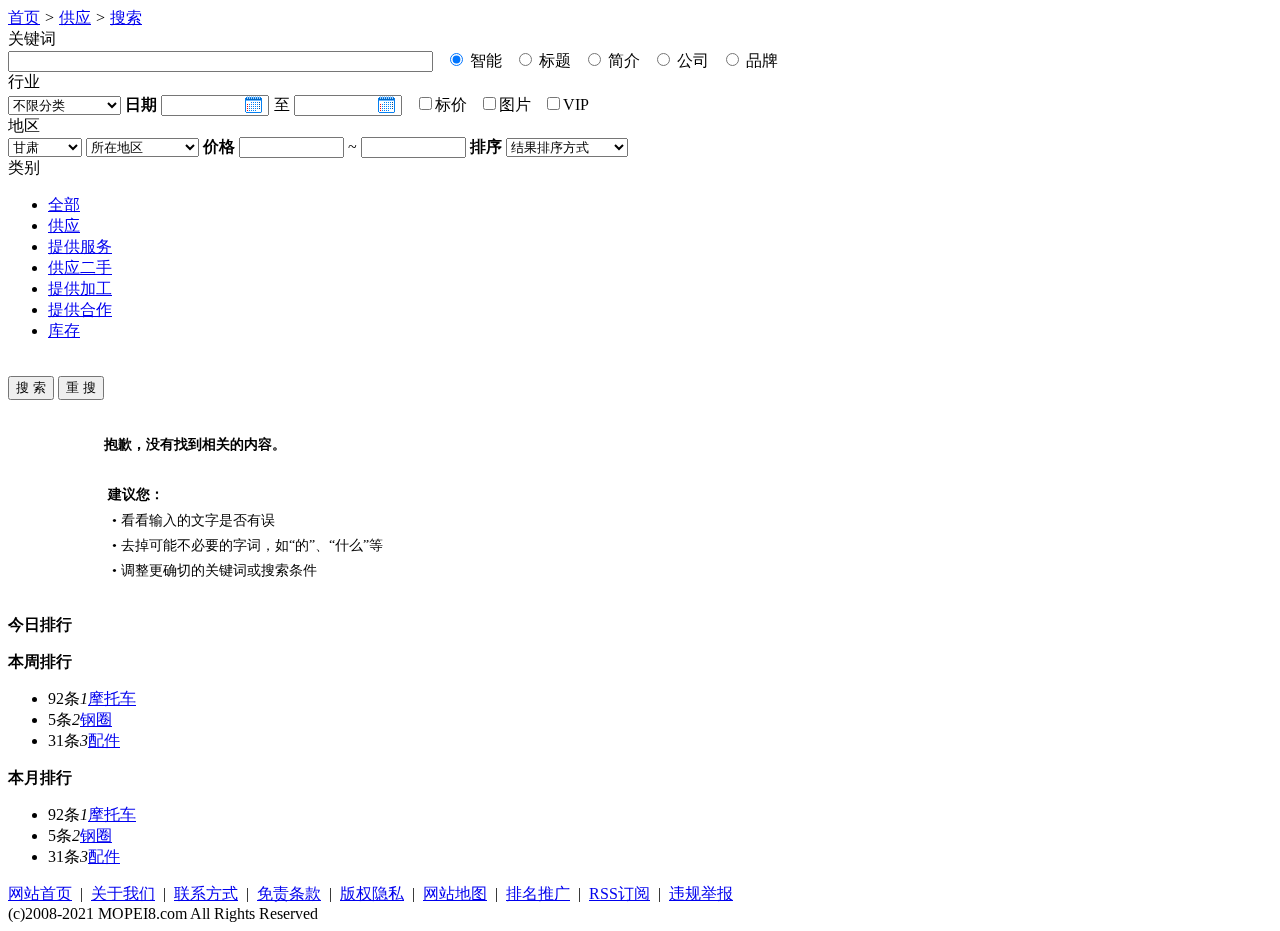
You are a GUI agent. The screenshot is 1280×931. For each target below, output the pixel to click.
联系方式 (206, 893)
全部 (64, 204)
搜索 (126, 17)
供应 (75, 17)
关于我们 (123, 893)
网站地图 (455, 893)
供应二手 (80, 267)
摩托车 (112, 698)
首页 (24, 17)
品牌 (760, 60)
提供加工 (80, 288)
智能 (484, 60)
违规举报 (701, 893)
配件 (104, 740)
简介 (622, 60)
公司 (691, 60)
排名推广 (538, 893)
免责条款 (289, 893)
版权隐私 (372, 893)
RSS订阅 (619, 893)
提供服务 (80, 246)
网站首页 (40, 893)
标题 (553, 60)
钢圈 (96, 719)
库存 (64, 330)
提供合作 (80, 309)
